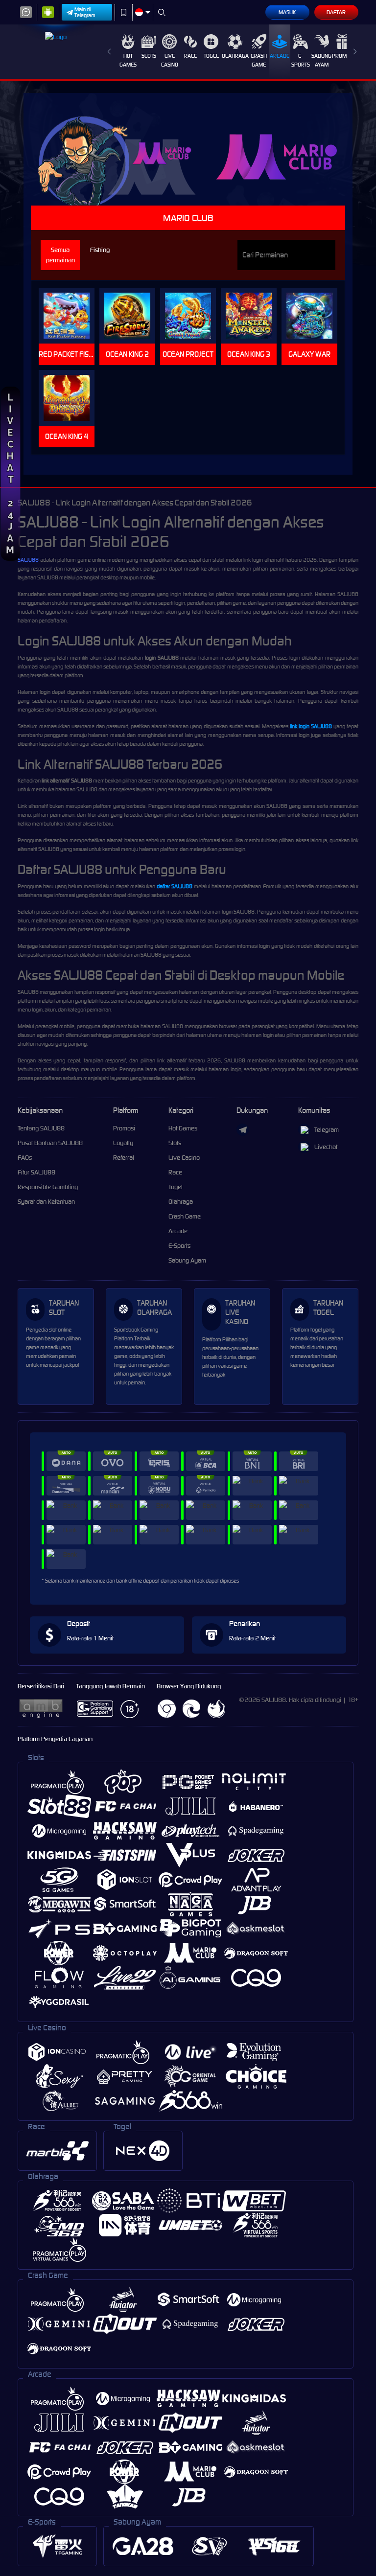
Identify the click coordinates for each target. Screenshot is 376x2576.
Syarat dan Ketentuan (46, 1202)
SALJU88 (28, 560)
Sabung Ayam (321, 60)
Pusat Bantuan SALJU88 (50, 1143)
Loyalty (123, 1143)
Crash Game (259, 60)
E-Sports (301, 60)
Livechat (326, 1147)
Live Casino (170, 60)
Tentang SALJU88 (41, 1128)
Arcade (280, 56)
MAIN (71, 316)
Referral (124, 1158)
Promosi (343, 56)
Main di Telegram (85, 12)
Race (190, 56)
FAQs (25, 1158)
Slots (149, 56)
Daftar (336, 12)
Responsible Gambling (48, 1187)
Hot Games (128, 60)
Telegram (327, 1130)
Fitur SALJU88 (36, 1172)
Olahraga (235, 56)
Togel (211, 56)
